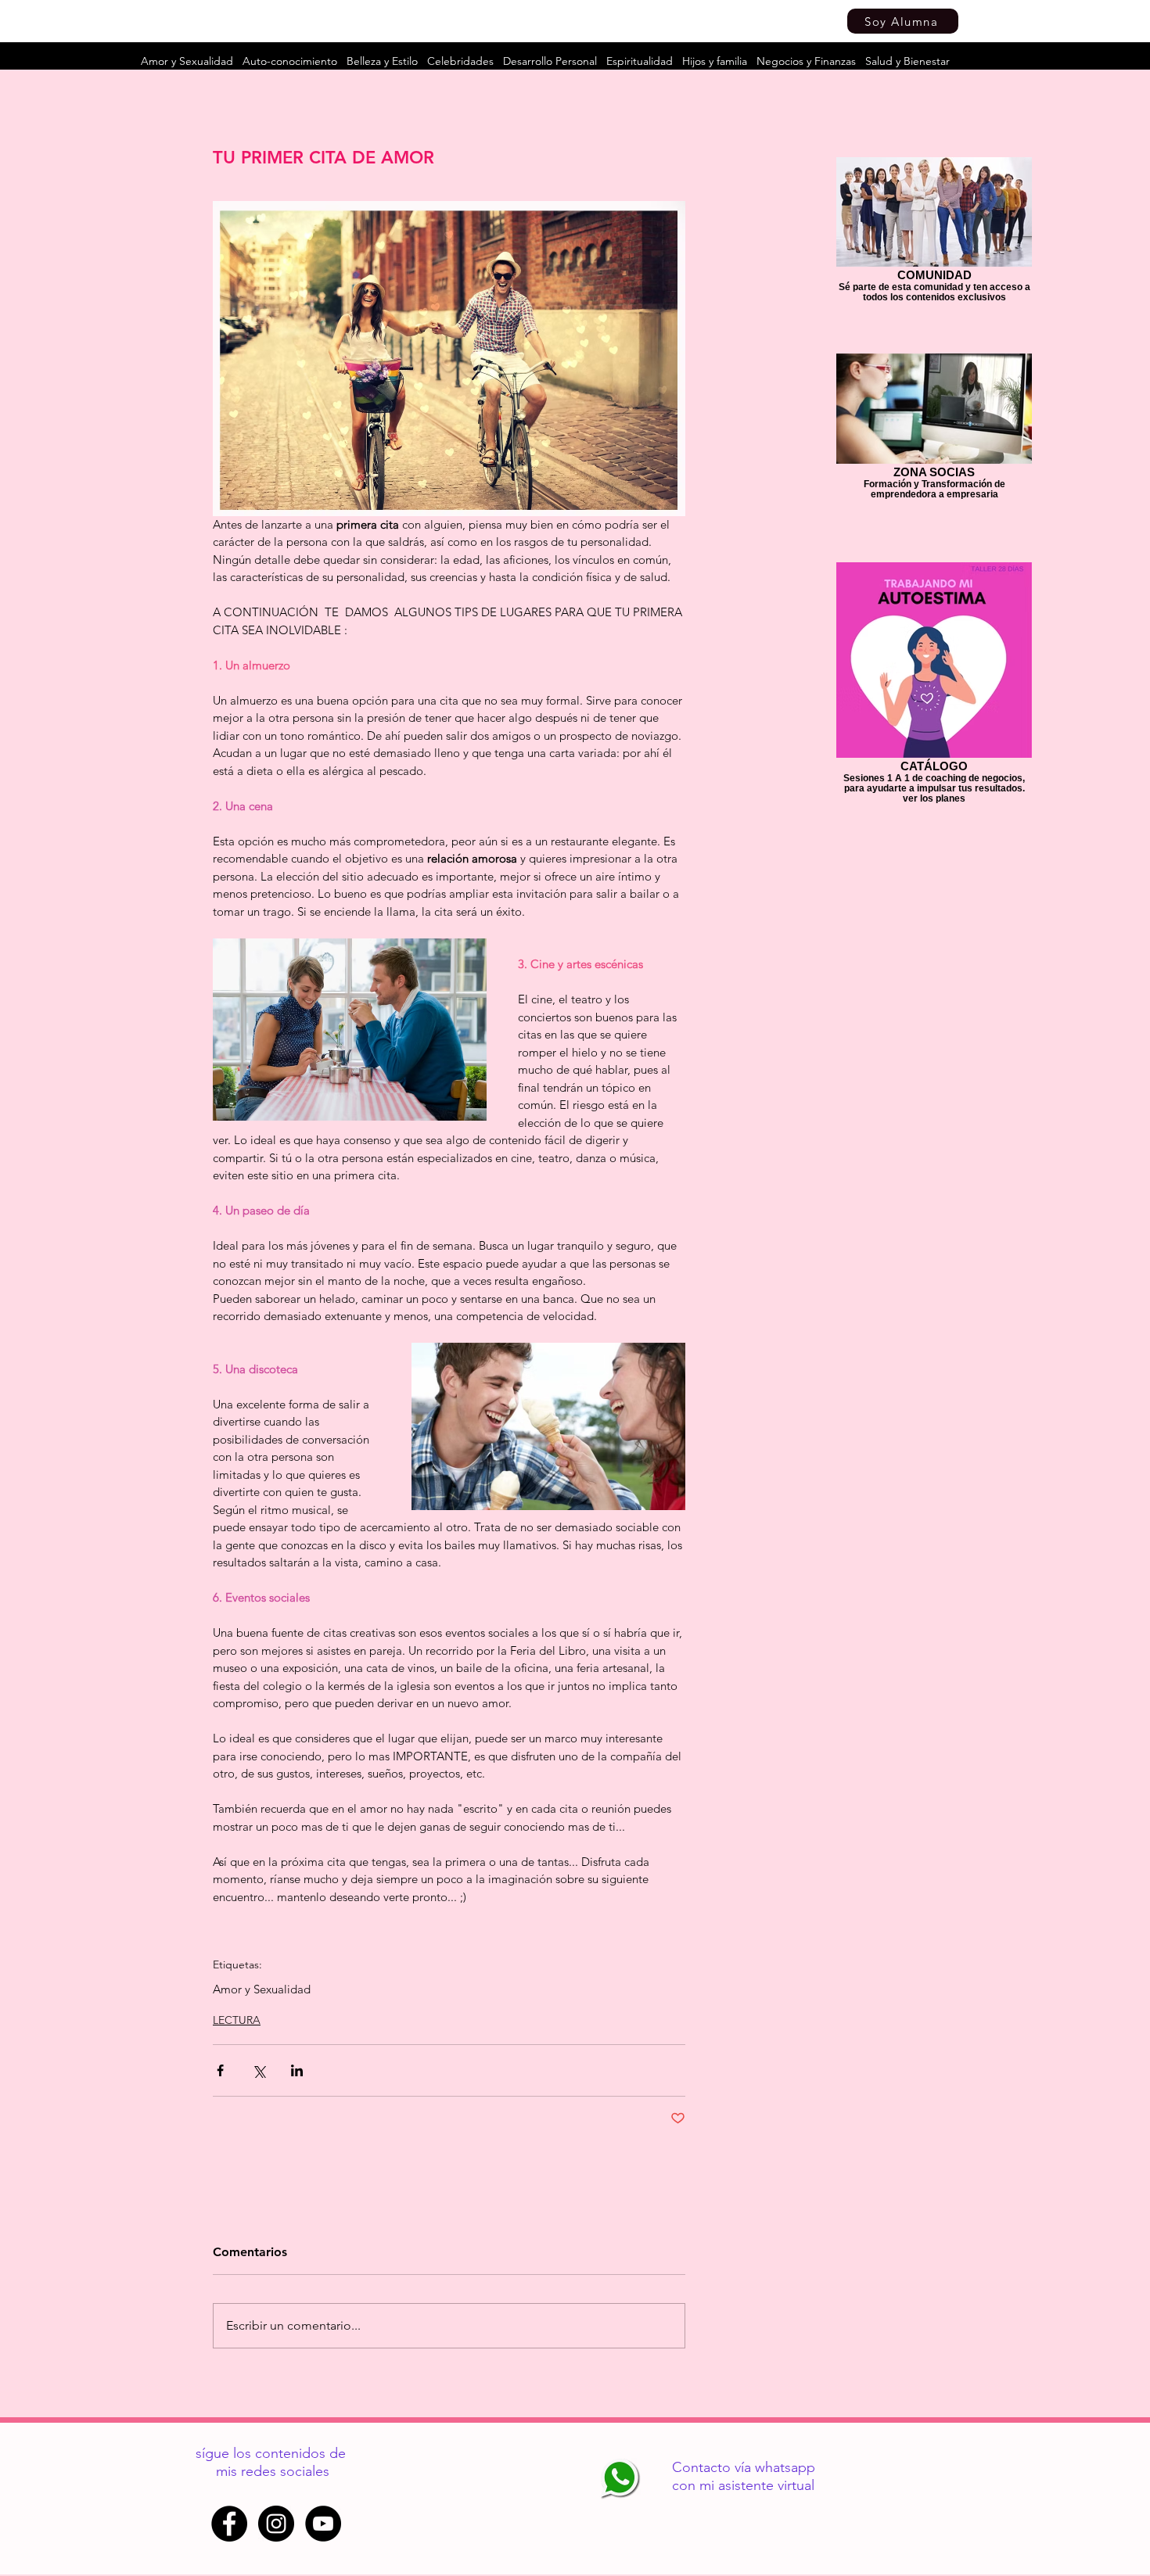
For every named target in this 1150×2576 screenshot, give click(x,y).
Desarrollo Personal (550, 61)
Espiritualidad (640, 61)
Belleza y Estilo (382, 61)
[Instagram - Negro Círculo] (276, 2524)
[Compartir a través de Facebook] (220, 2070)
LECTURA (237, 2020)
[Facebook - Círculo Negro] (229, 2524)
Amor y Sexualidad (187, 61)
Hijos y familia (715, 61)
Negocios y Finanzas (806, 61)
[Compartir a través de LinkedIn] (297, 2070)
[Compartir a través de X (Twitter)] (259, 2070)
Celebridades (460, 61)
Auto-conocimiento (290, 61)
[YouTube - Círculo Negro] (323, 2524)
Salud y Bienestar (907, 61)
